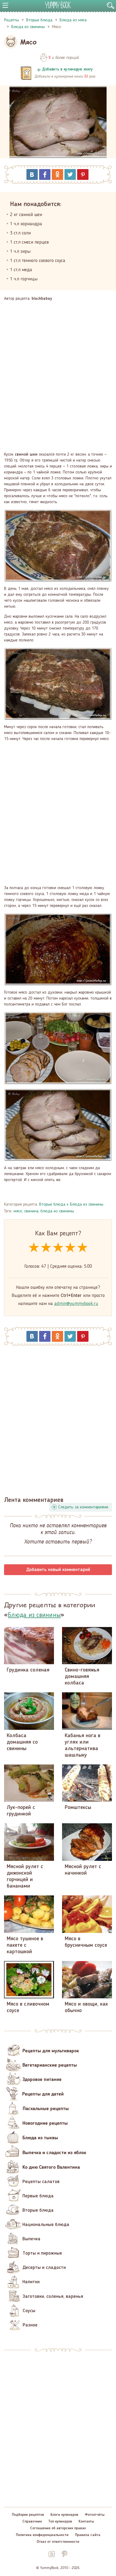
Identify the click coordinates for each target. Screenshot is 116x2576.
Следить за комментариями (83, 1507)
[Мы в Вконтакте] (52, 2554)
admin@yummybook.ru (76, 1304)
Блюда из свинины (87, 1205)
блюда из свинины (57, 1211)
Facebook (45, 174)
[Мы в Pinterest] (64, 2554)
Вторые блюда (52, 1205)
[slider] (58, 1248)
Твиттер (70, 174)
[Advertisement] (58, 373)
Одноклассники (57, 174)
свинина (31, 1211)
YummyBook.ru (58, 5)
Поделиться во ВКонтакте (32, 174)
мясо (18, 1211)
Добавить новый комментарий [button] (58, 1570)
